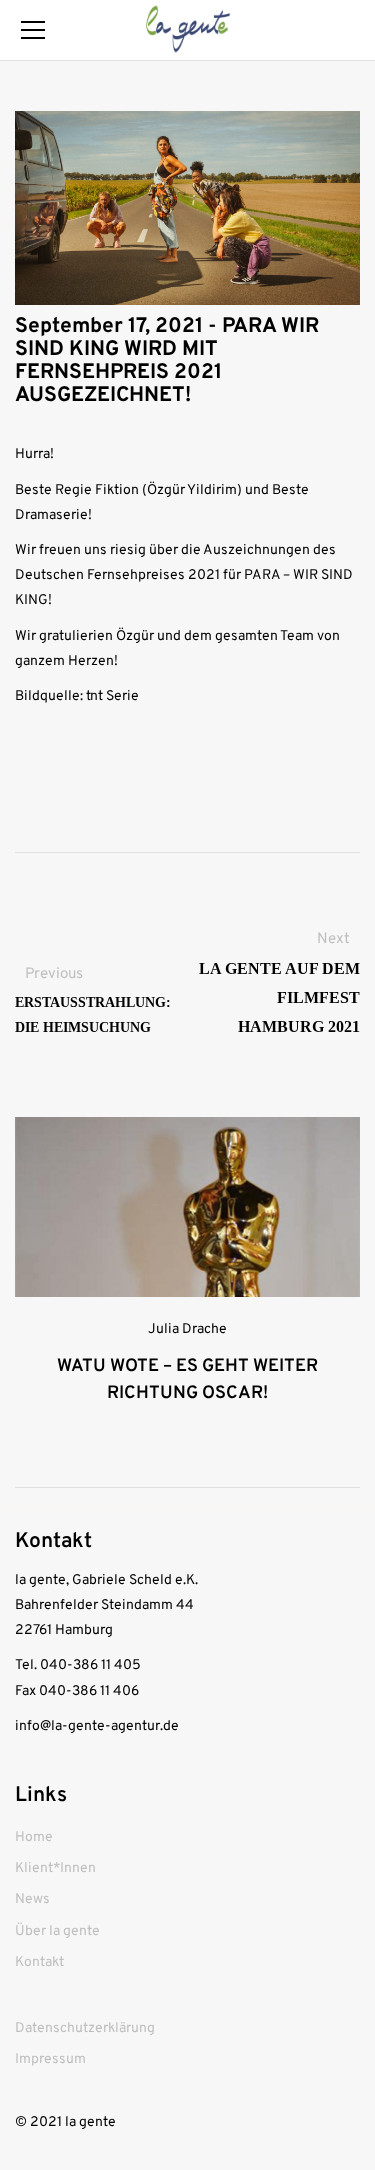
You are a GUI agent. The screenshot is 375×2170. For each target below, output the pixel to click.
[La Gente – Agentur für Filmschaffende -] (187, 29)
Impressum (50, 2059)
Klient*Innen (55, 1868)
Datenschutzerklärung (85, 2028)
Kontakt (39, 1962)
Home (34, 1837)
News (32, 1899)
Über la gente (57, 1931)
